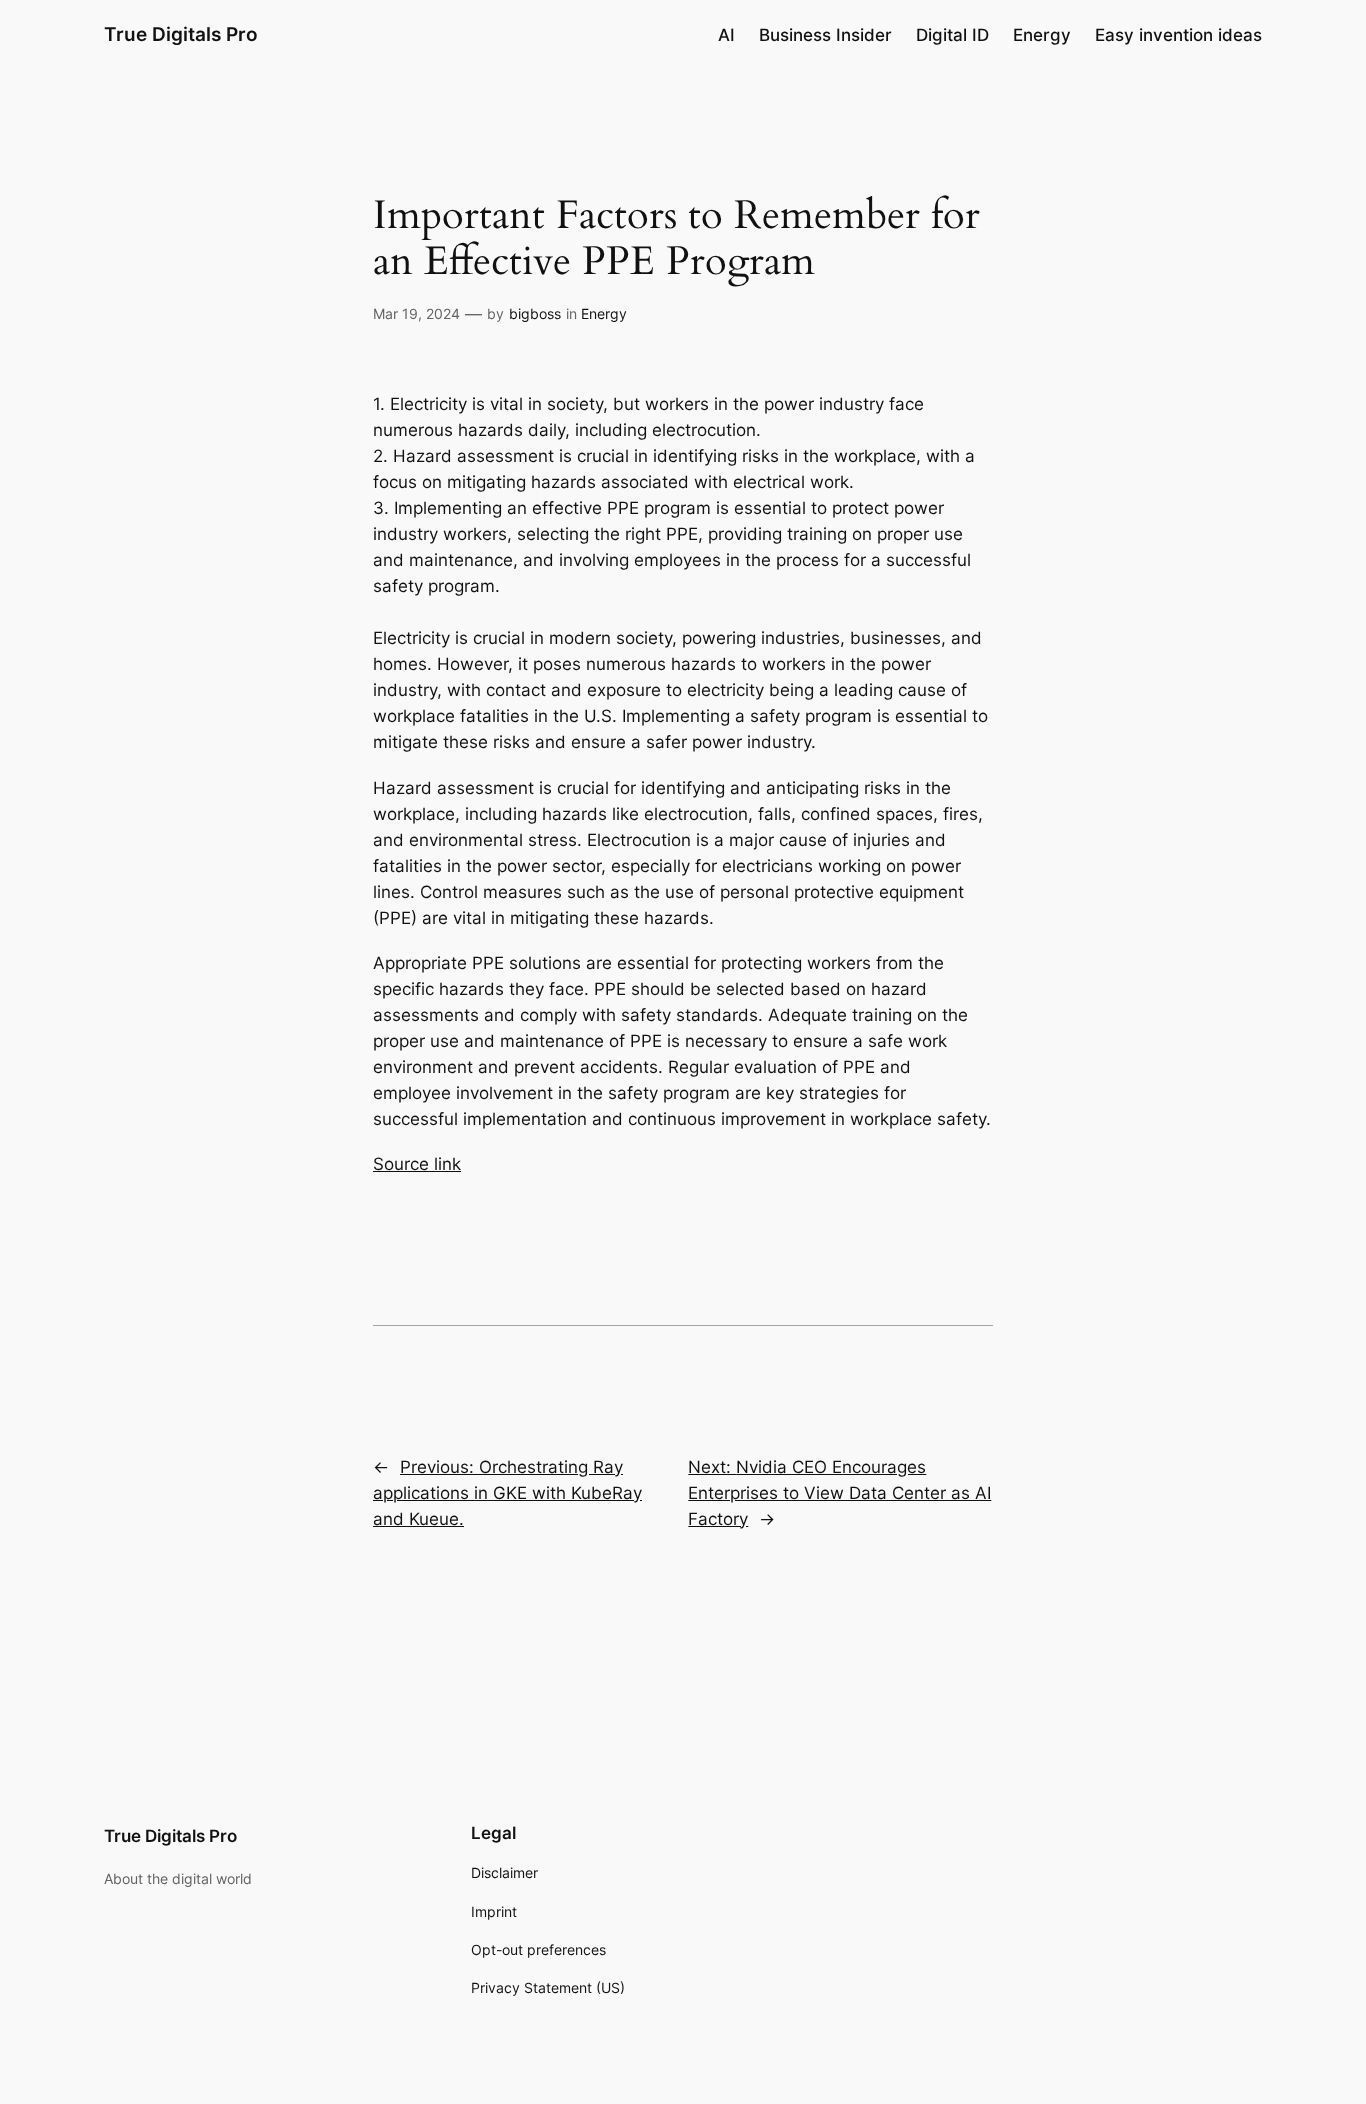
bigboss (535, 313)
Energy (604, 313)
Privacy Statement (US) (548, 1987)
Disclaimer (504, 1872)
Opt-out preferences (538, 1949)
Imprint (494, 1911)
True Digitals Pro (181, 34)
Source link (417, 1164)
